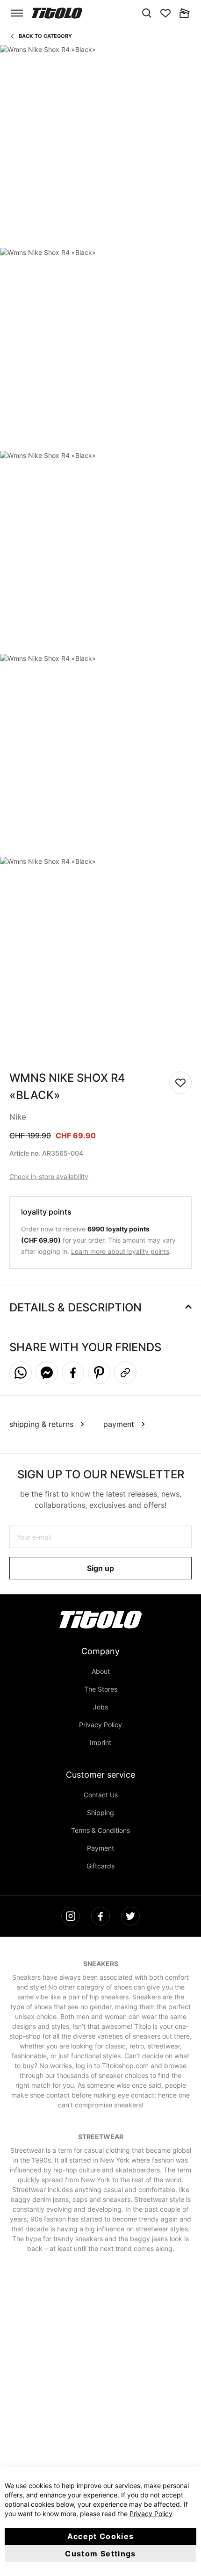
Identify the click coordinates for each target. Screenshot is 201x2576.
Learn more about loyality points (120, 1251)
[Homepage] (57, 13)
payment (119, 1424)
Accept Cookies (101, 2536)
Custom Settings (100, 2554)
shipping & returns (41, 1424)
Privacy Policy (151, 2514)
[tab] (100, 1304)
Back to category (45, 36)
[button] (21, 1373)
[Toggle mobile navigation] (17, 13)
